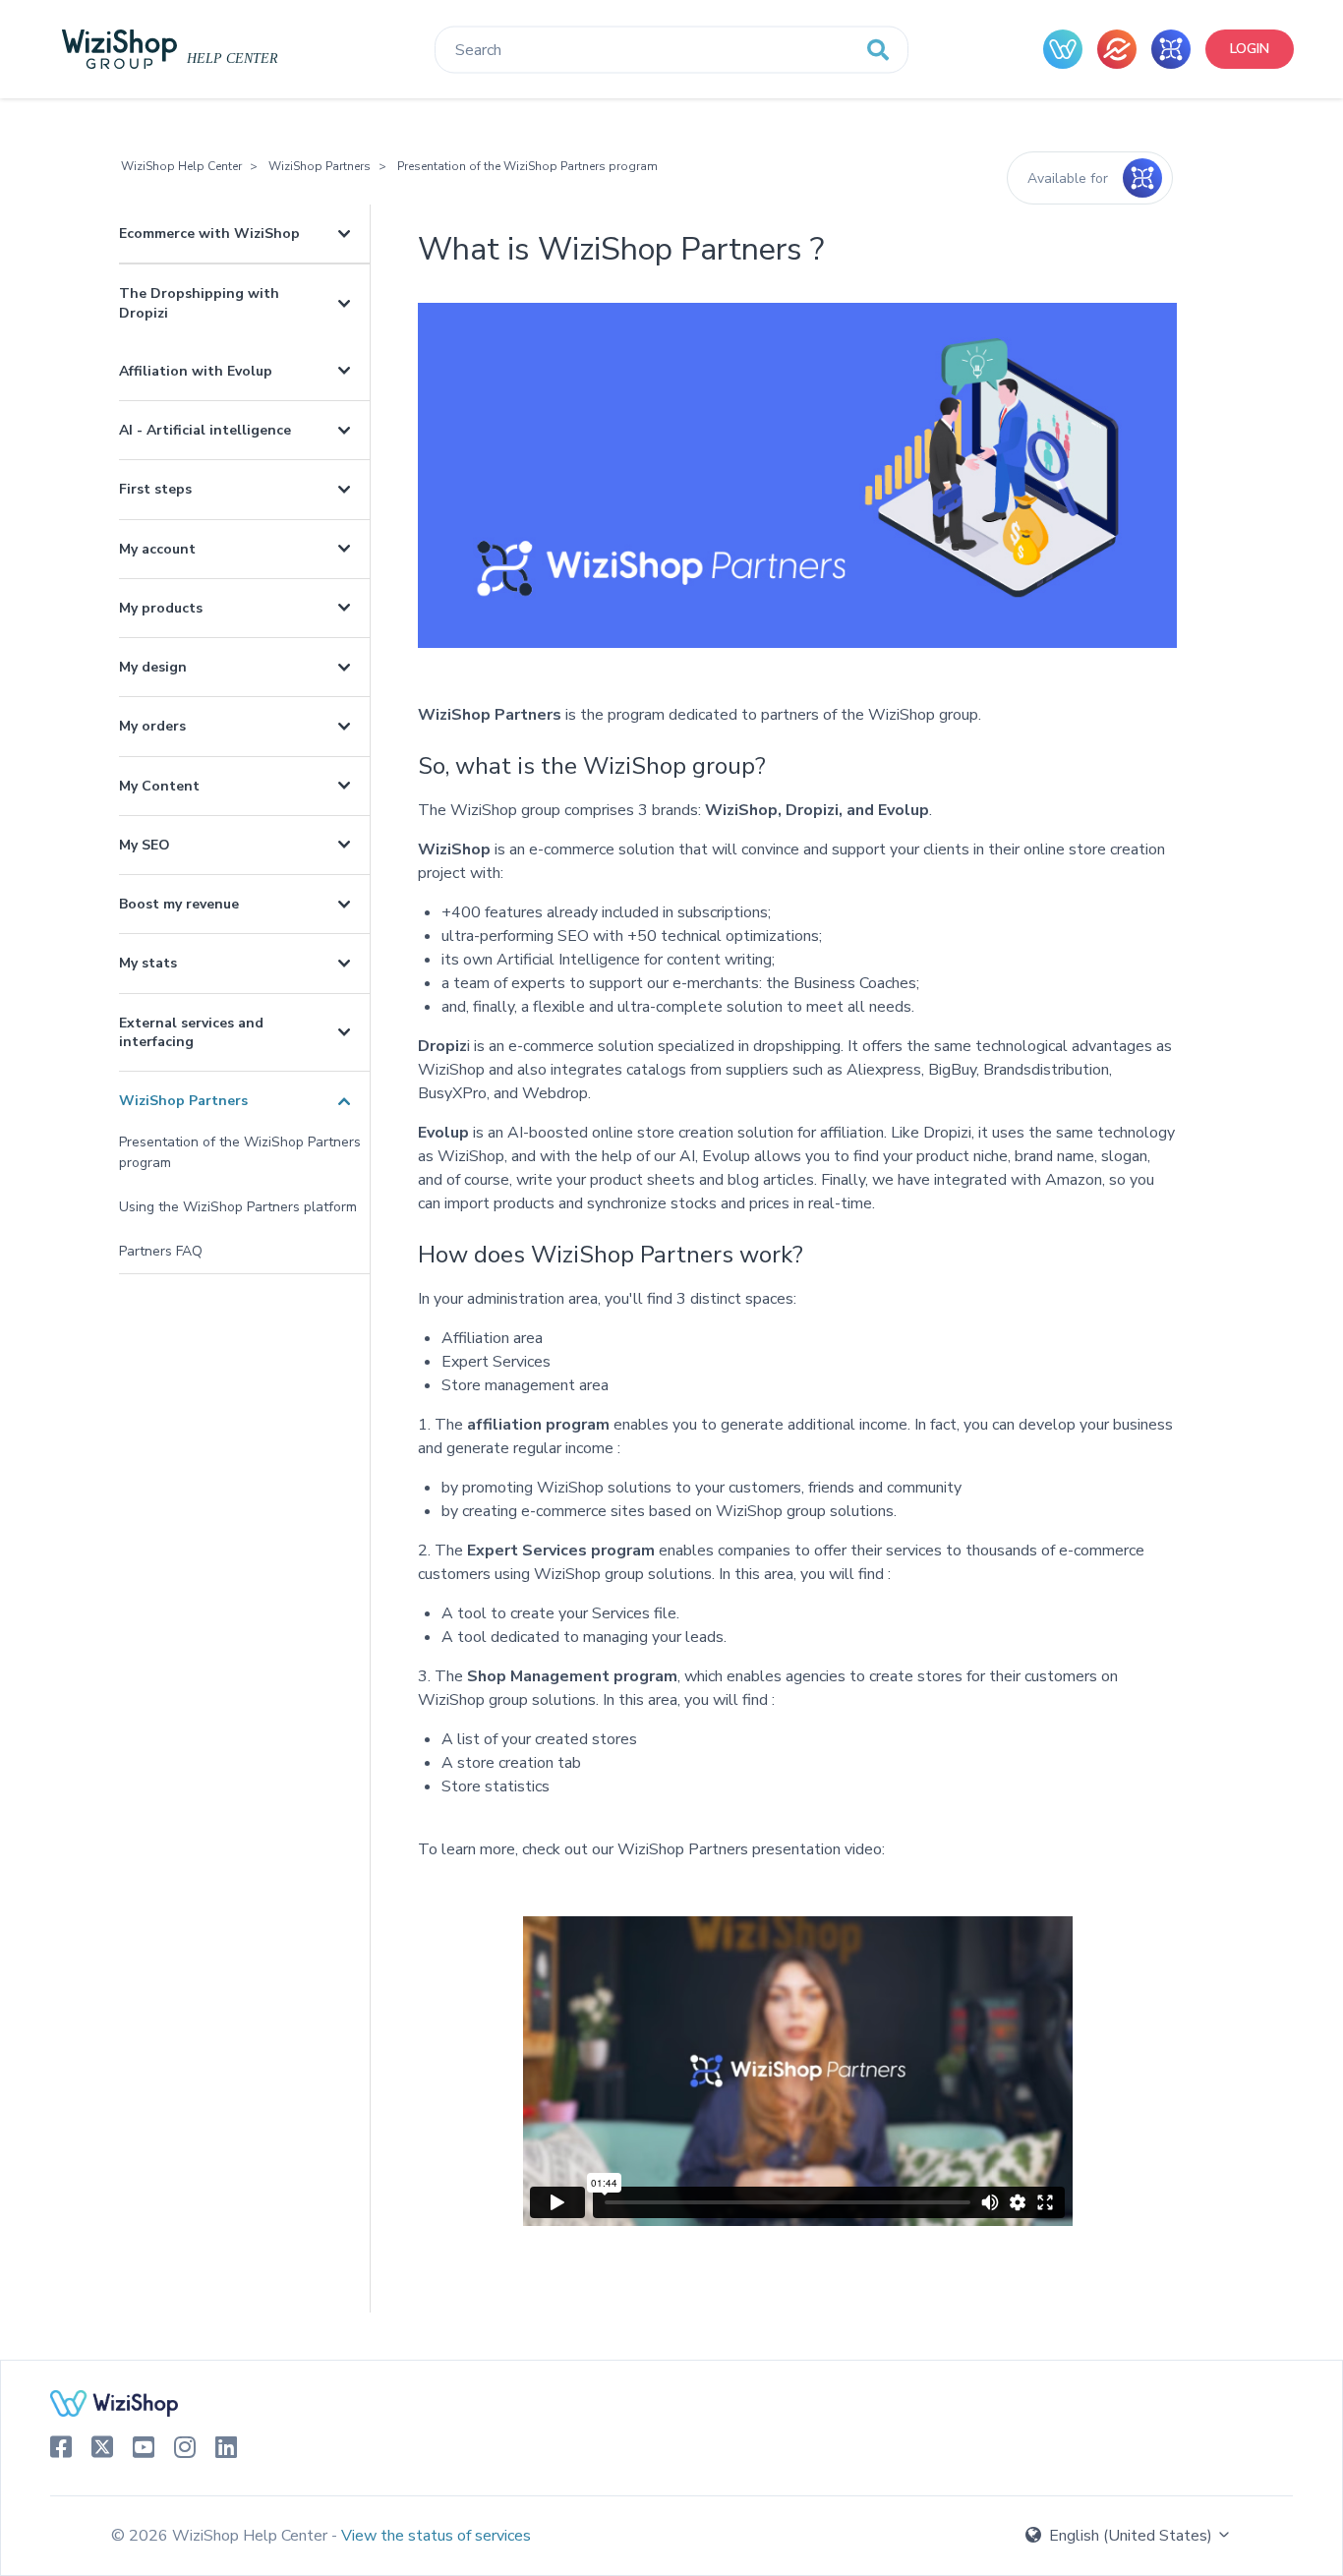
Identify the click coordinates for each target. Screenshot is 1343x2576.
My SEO (145, 845)
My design (153, 667)
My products (161, 608)
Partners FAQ (161, 1251)
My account (157, 549)
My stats (148, 963)
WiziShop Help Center (181, 166)
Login (1250, 49)
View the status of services (436, 2536)
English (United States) (1131, 2536)
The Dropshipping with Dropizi (199, 303)
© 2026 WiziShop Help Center (221, 2536)
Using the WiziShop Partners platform (238, 1207)
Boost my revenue (179, 904)
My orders (152, 726)
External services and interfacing (191, 1032)
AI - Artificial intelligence (205, 430)
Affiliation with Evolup (196, 371)
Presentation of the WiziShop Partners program (527, 166)
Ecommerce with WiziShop (209, 234)
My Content (159, 786)
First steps (155, 489)
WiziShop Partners (320, 166)
